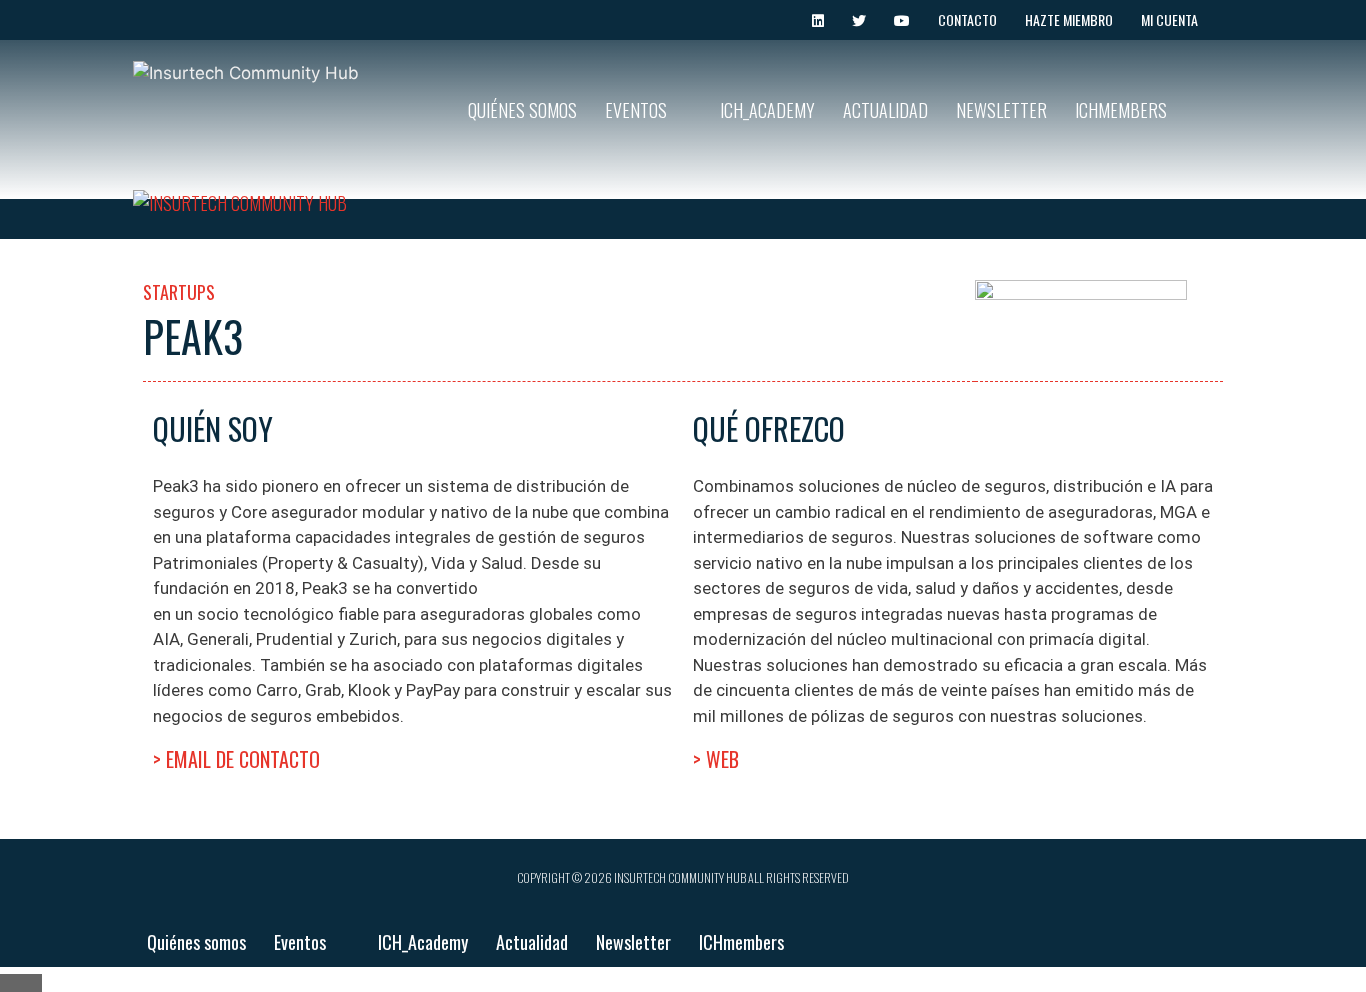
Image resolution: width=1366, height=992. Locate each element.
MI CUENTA (1169, 19)
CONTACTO (967, 19)
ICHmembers (1121, 110)
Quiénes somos (522, 110)
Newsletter (1001, 110)
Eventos (636, 110)
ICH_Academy (767, 110)
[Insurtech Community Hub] (240, 203)
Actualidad (885, 110)
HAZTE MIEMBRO (1069, 19)
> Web (716, 759)
